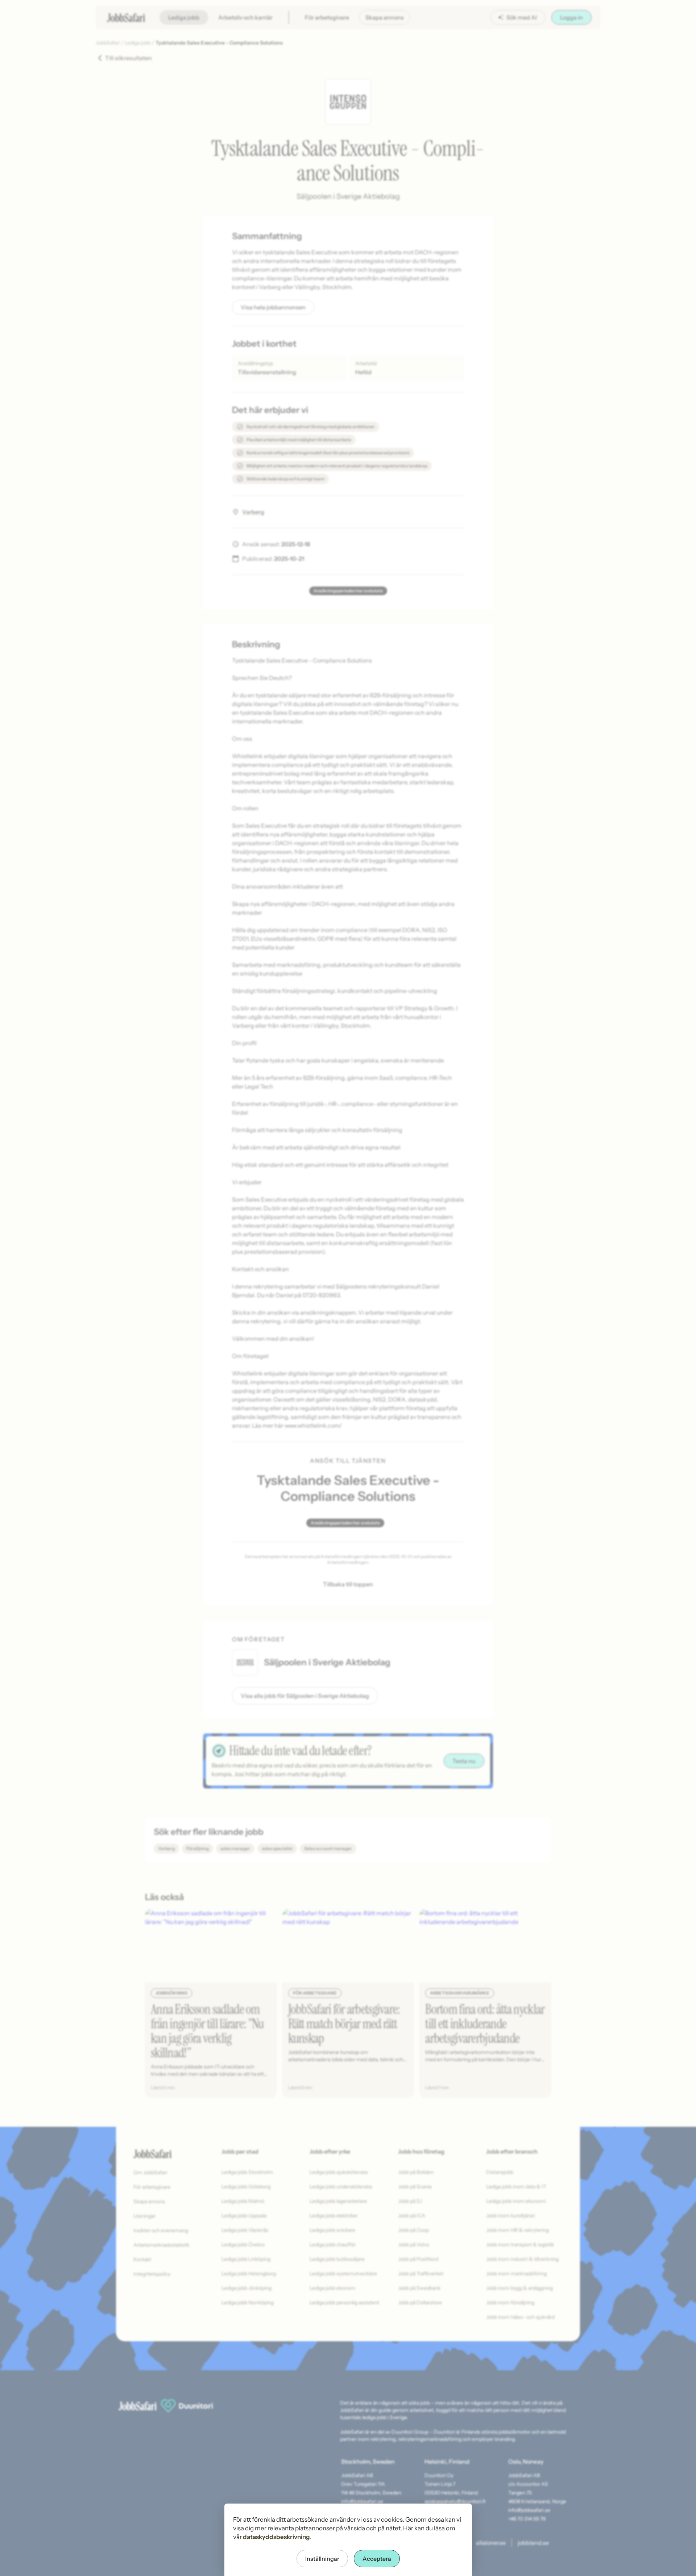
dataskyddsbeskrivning (276, 2537)
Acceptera (377, 2559)
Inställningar (322, 2559)
